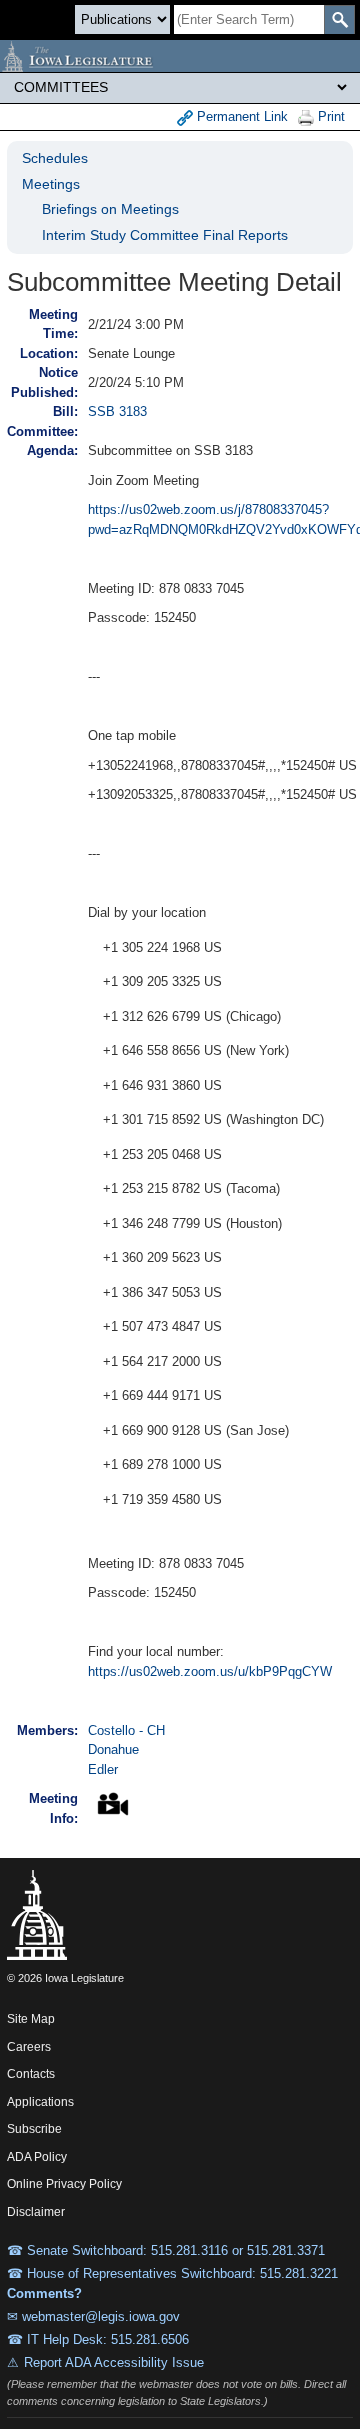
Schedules (55, 158)
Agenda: (52, 450)
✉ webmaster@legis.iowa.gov (93, 2316)
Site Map (31, 2019)
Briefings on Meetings (110, 209)
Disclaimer (36, 2212)
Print (329, 116)
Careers (29, 2047)
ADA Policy (37, 2157)
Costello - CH (126, 1730)
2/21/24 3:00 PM (136, 324)
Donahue (113, 1749)
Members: (47, 1730)
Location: (49, 353)
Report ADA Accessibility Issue (114, 2362)
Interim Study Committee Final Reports (165, 235)
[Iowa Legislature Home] (180, 56)
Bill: (65, 411)
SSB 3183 (117, 411)
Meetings (51, 184)
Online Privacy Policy (64, 2184)
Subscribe (34, 2129)
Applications (40, 2102)
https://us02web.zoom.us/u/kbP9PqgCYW (210, 1671)
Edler (103, 1769)
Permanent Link (240, 116)
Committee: (42, 431)
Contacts (31, 2074)
